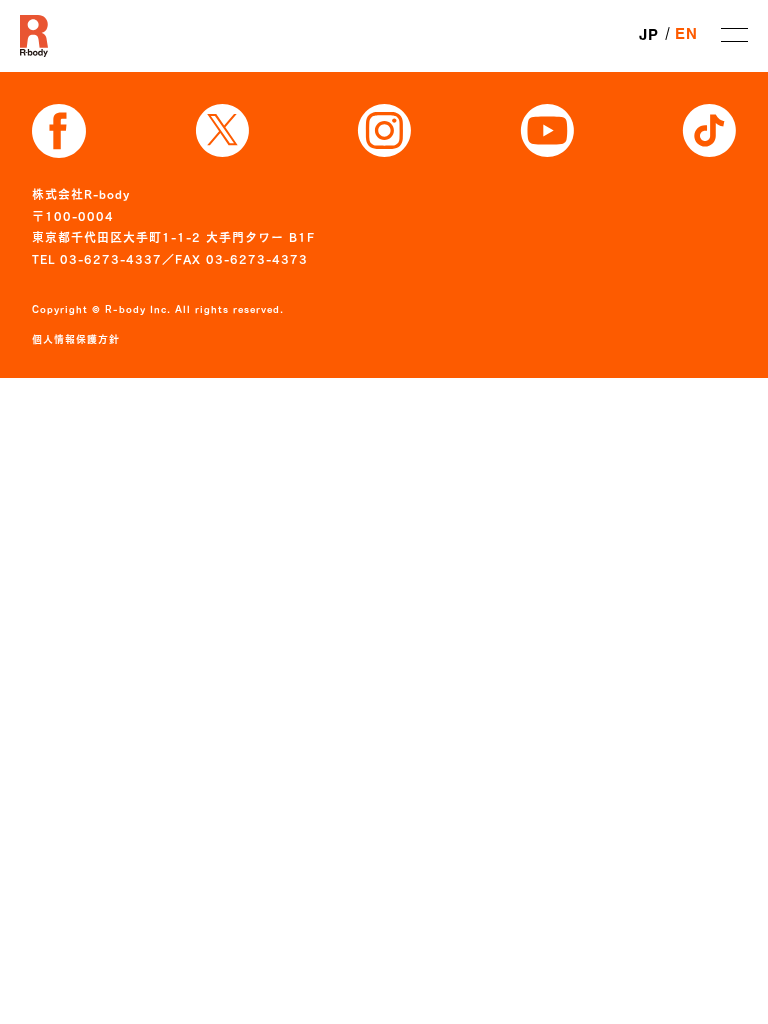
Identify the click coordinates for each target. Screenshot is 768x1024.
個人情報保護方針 (76, 339)
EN (686, 35)
